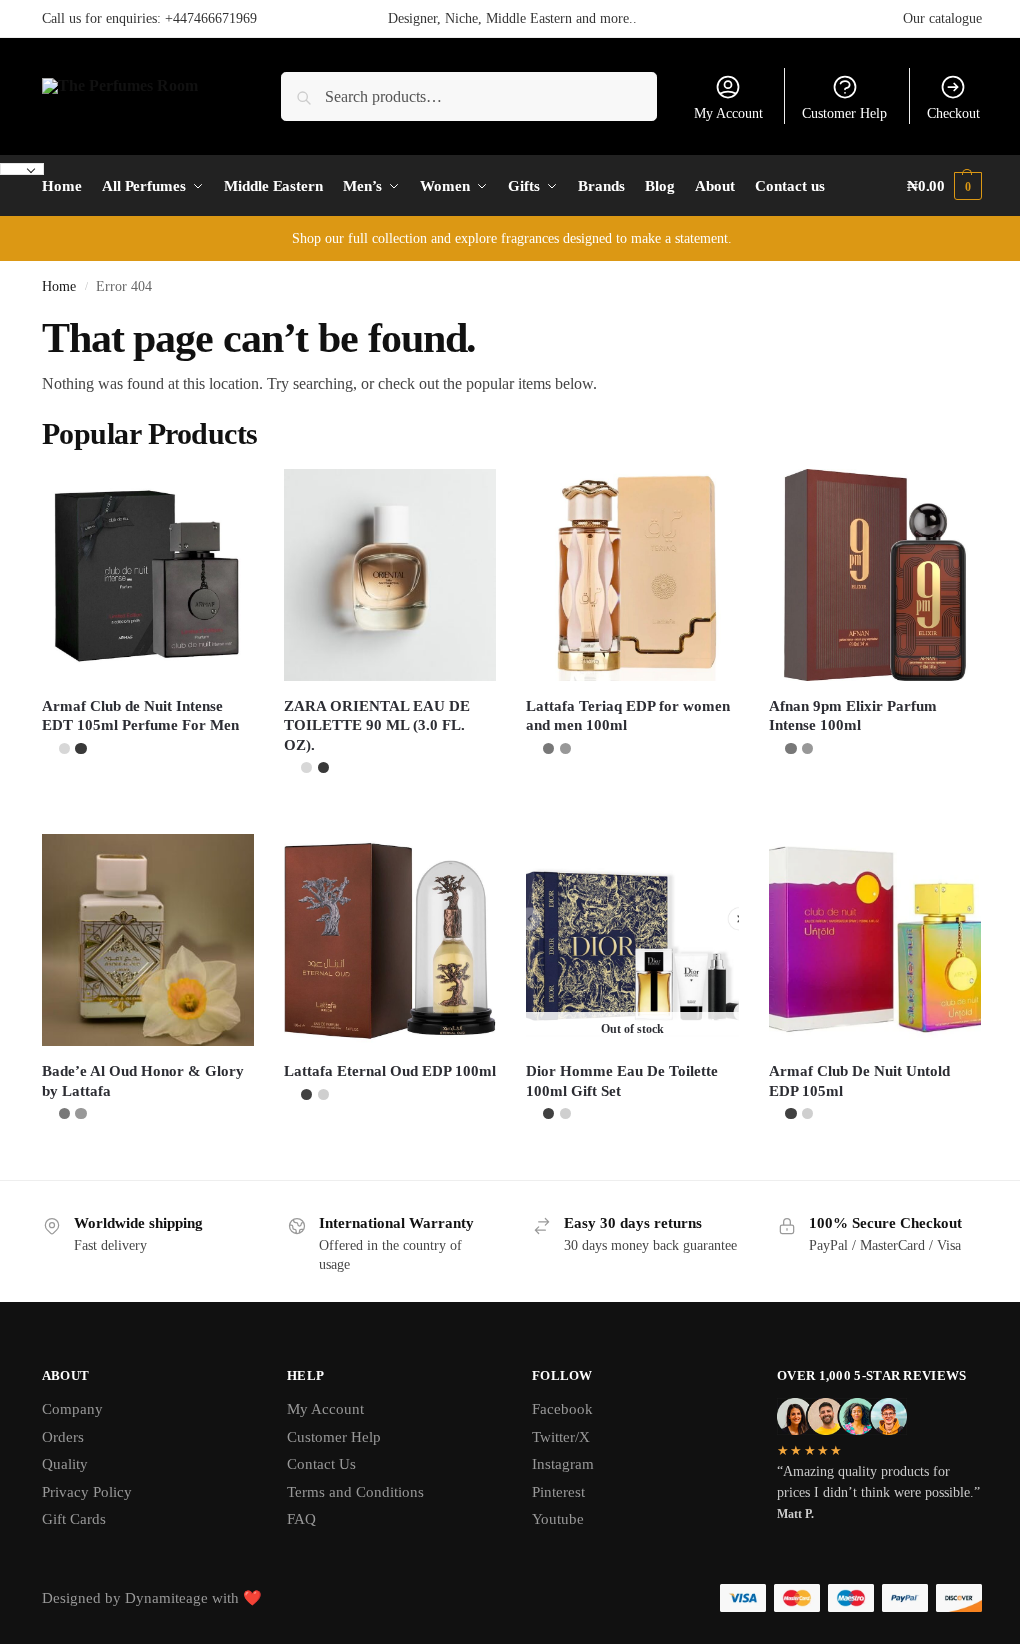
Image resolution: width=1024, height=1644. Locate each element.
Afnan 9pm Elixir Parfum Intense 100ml (853, 716)
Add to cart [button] (148, 794)
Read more (633, 1159)
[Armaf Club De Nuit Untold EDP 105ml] (875, 940)
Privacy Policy (87, 1492)
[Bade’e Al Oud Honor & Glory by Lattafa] (148, 940)
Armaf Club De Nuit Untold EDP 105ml (859, 1081)
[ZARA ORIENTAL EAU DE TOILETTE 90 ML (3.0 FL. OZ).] (390, 575)
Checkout (953, 113)
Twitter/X (561, 1437)
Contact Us (321, 1464)
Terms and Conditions (355, 1492)
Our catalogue (942, 18)
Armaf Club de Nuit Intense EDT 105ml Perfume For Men (140, 716)
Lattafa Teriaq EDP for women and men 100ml (628, 716)
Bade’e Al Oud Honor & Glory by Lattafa (143, 1081)
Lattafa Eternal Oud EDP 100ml (390, 1071)
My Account (728, 113)
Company (72, 1409)
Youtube (558, 1519)
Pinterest (558, 1492)
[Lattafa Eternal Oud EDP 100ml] (390, 940)
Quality (65, 1464)
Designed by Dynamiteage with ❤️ (152, 1598)
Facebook (562, 1409)
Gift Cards (74, 1519)
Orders (63, 1437)
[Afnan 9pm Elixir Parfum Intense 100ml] (875, 575)
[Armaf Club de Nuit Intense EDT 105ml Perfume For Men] (148, 575)
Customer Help (844, 113)
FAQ (301, 1519)
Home (59, 286)
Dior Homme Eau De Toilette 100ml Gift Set (622, 1081)
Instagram (563, 1464)
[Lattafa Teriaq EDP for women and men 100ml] (632, 575)
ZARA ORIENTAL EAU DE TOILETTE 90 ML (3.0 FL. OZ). (377, 725)
